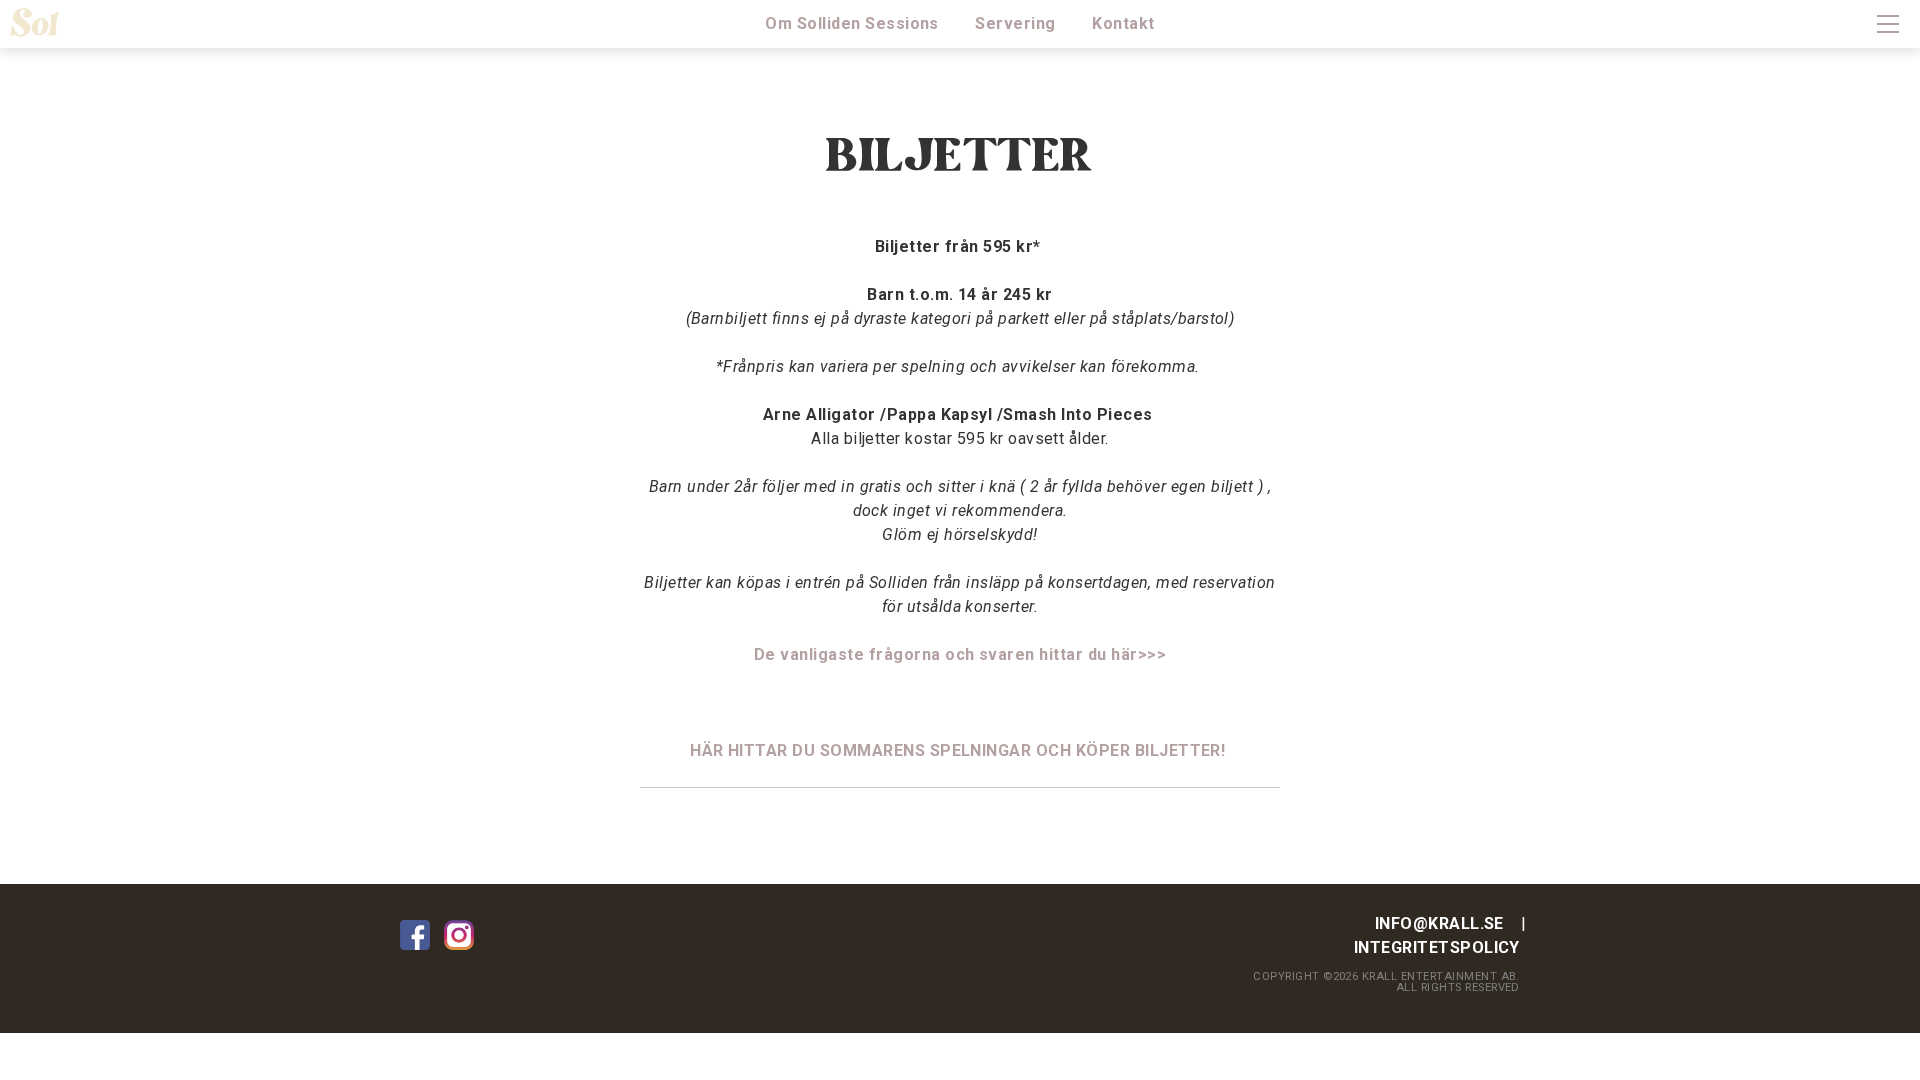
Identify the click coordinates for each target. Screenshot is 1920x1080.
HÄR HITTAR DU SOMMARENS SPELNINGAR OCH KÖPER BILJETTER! (960, 750)
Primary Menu (1888, 24)
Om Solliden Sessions (852, 23)
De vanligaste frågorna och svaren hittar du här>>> (960, 654)
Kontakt (1123, 23)
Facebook (415, 935)
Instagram (459, 935)
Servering (1015, 23)
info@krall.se (1439, 923)
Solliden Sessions (45, 22)
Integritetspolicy (1437, 947)
